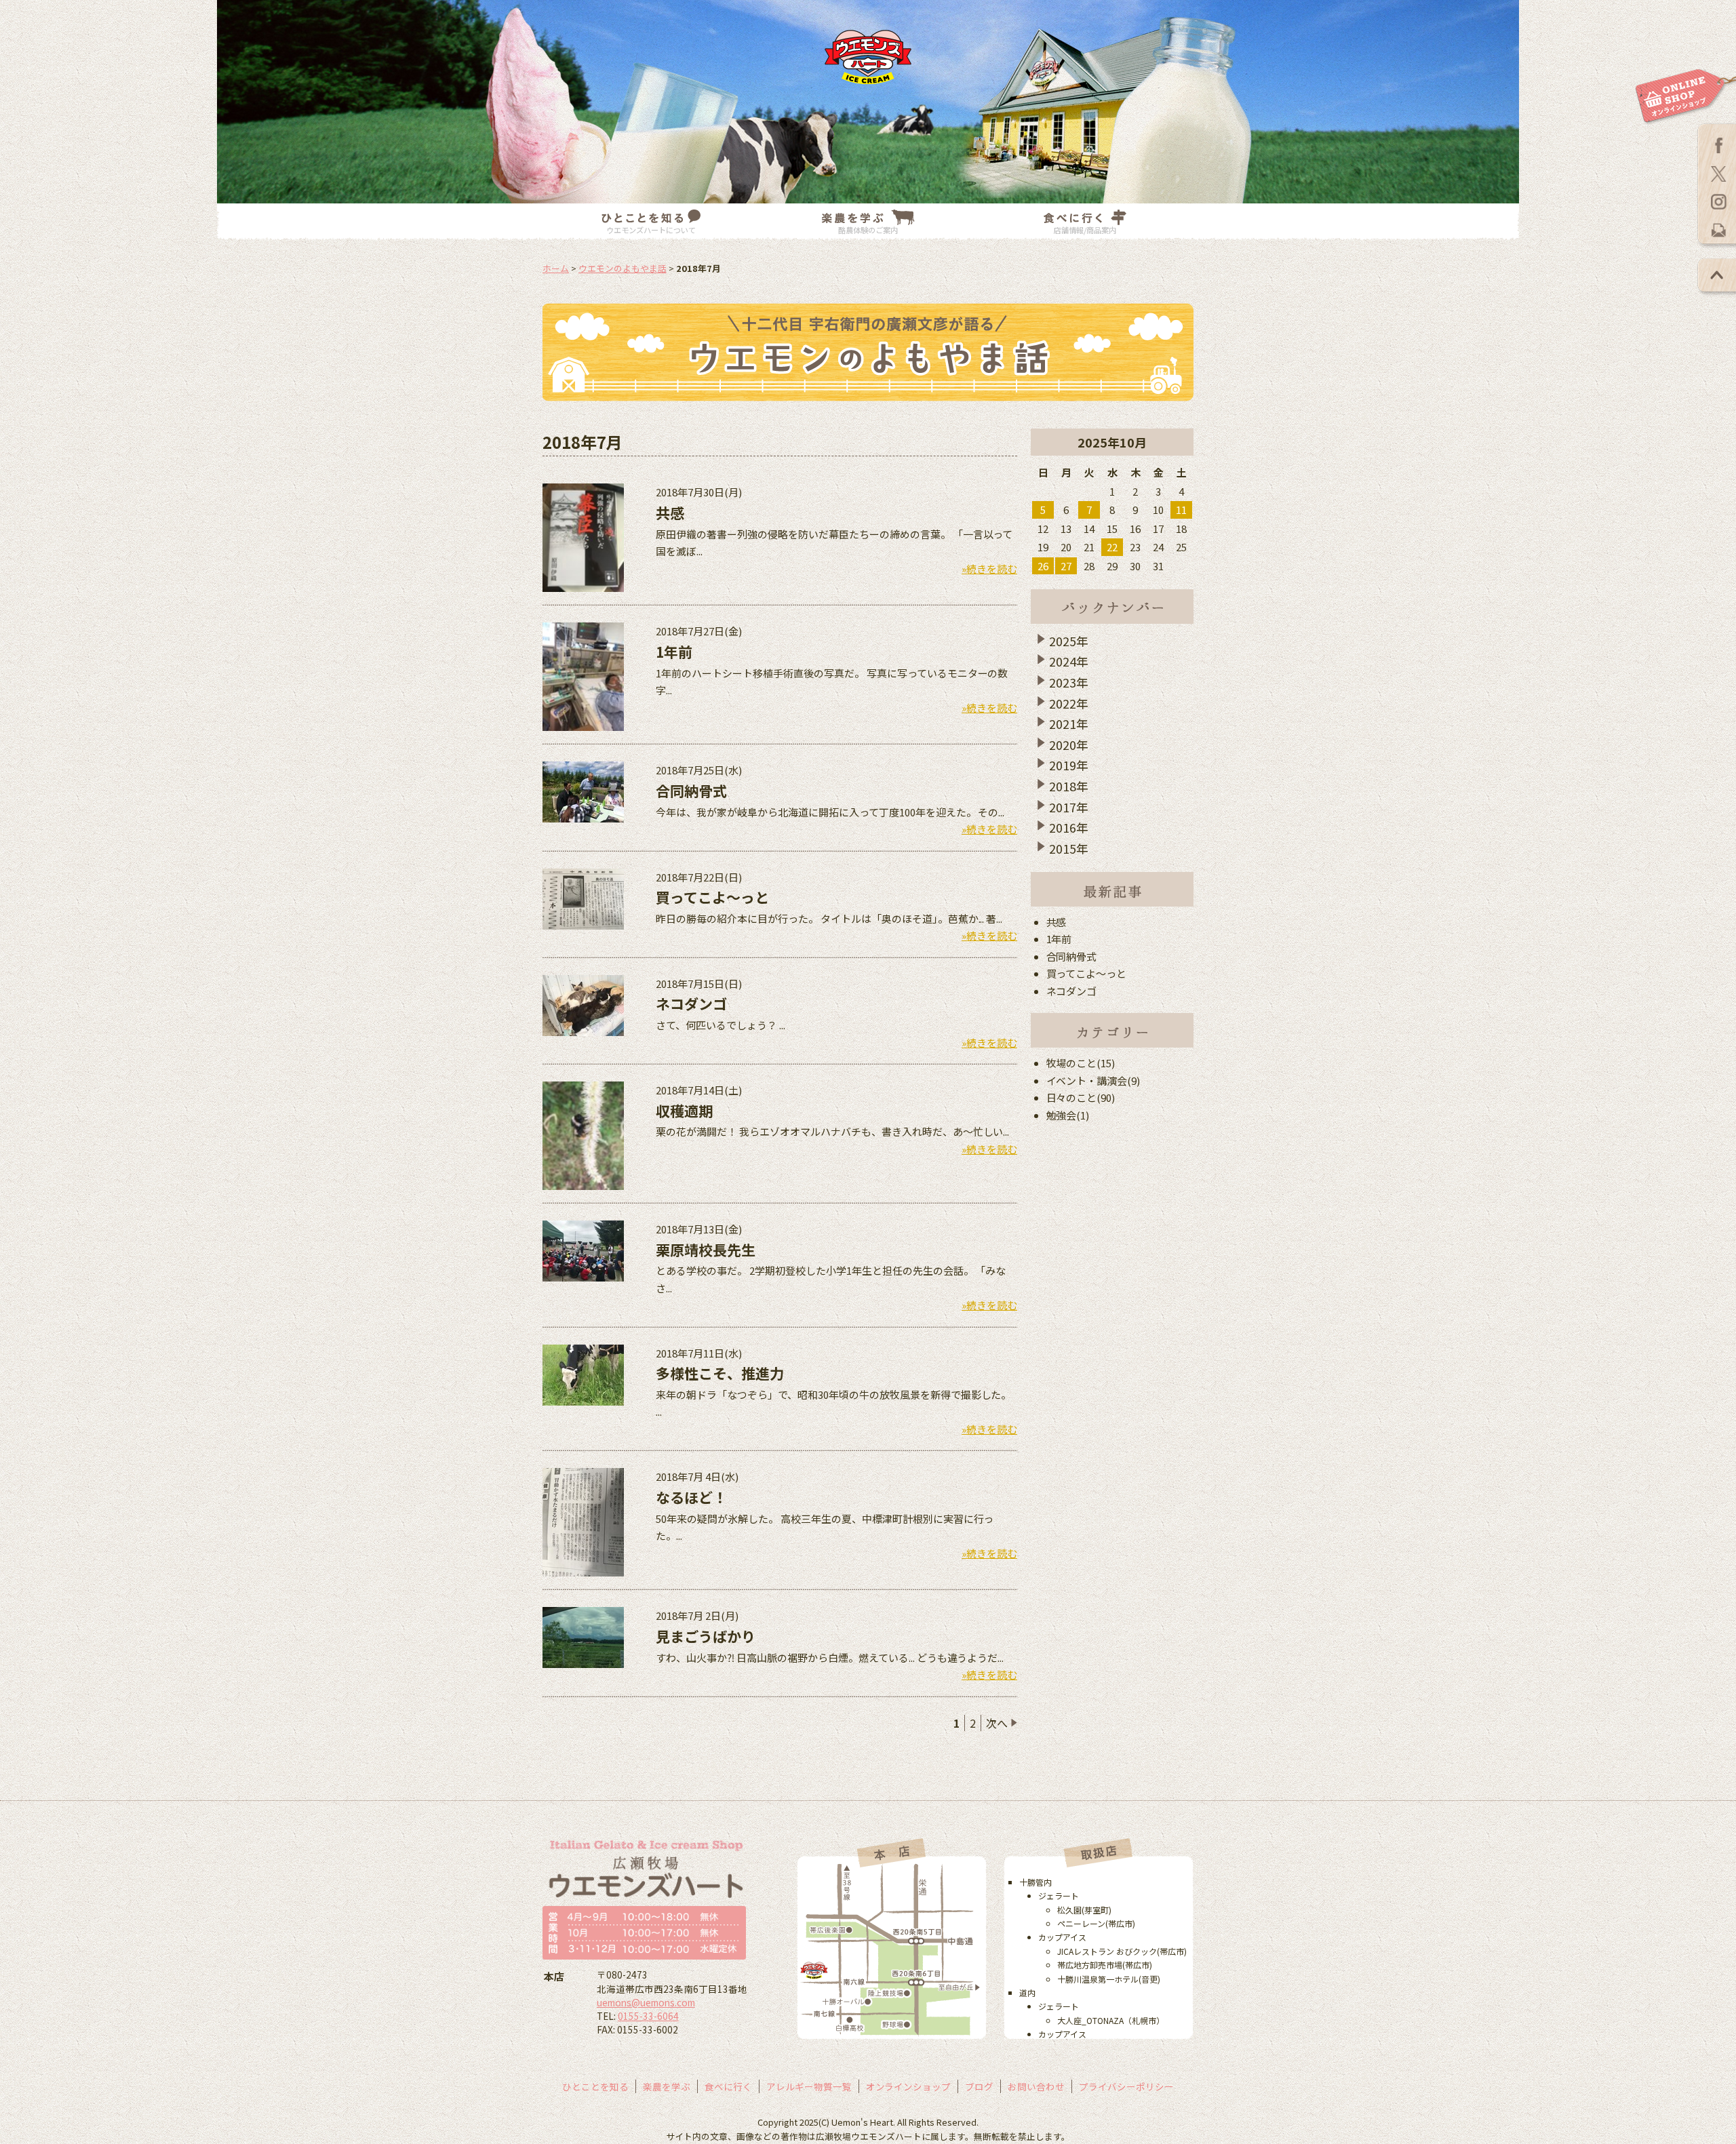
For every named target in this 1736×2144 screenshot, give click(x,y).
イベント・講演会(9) (1093, 1080)
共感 (670, 513)
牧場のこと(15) (1081, 1063)
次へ (997, 1723)
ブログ (979, 2086)
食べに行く (728, 2086)
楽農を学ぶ (667, 2086)
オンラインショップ (909, 2086)
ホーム (556, 268)
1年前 (674, 652)
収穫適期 (684, 1111)
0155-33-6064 (648, 2016)
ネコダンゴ (691, 1004)
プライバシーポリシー (1126, 2086)
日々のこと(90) (1081, 1097)
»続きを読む (989, 569)
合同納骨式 (691, 791)
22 (1112, 547)
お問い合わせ (1036, 2086)
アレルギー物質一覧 (809, 2086)
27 (1066, 566)
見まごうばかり (706, 1636)
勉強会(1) (1068, 1115)
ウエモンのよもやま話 (623, 268)
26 (1043, 566)
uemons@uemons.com (646, 2002)
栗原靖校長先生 (706, 1250)
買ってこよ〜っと (712, 897)
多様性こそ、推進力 (720, 1373)
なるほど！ (691, 1497)
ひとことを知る (595, 2086)
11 (1181, 510)
